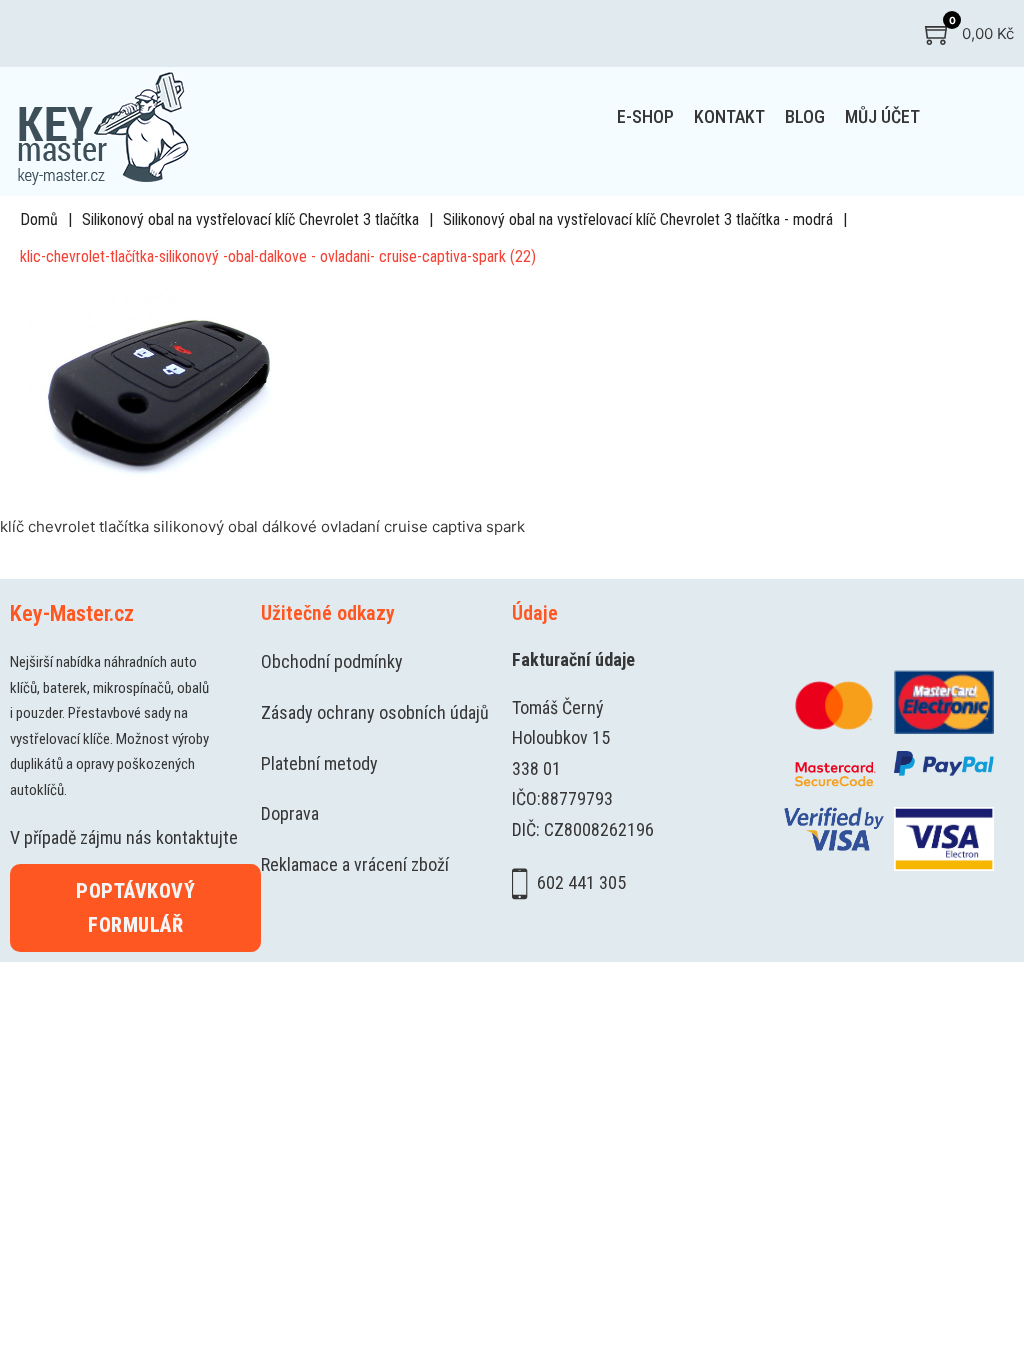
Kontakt (729, 116)
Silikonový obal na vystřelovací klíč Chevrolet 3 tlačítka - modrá (638, 219)
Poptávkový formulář (135, 908)
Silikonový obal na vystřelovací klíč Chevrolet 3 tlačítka (250, 219)
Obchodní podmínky (332, 661)
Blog (805, 116)
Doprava (290, 813)
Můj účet (882, 116)
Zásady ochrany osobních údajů (375, 712)
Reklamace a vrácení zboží (355, 864)
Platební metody (319, 763)
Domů (39, 219)
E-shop (645, 116)
